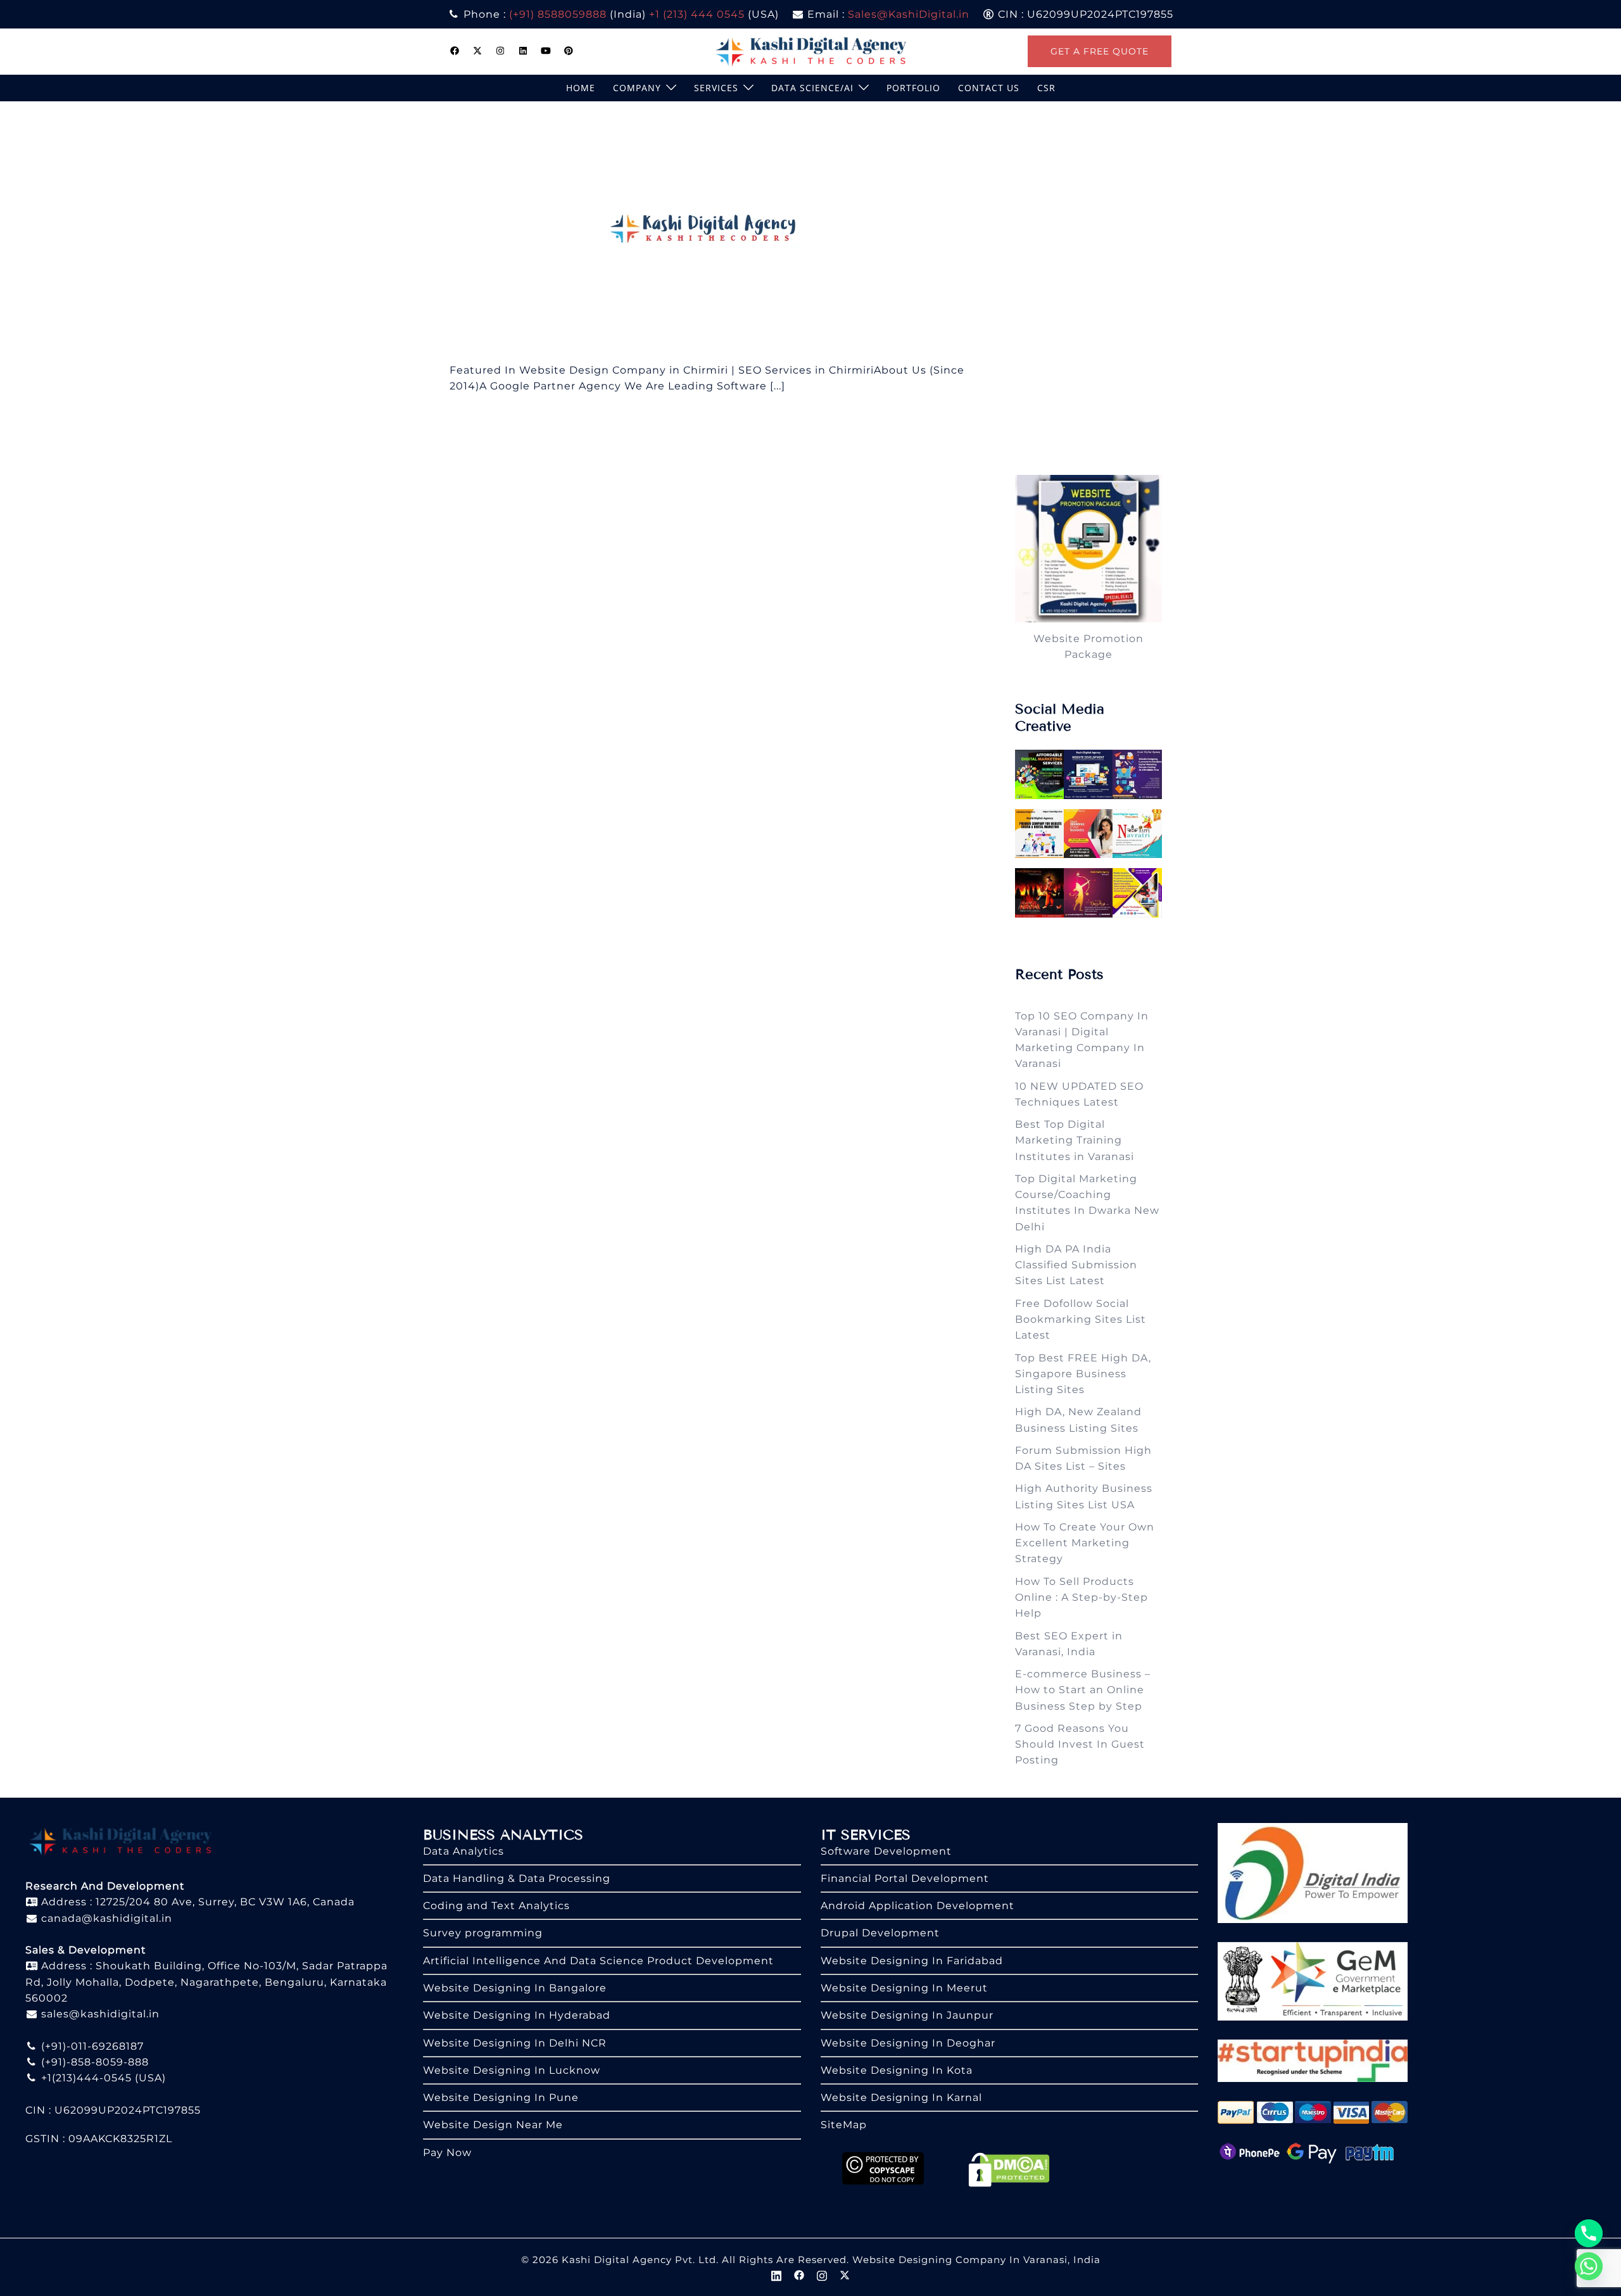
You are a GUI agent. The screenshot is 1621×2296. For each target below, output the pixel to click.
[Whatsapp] (1589, 2266)
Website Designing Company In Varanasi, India (976, 2260)
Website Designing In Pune (501, 2097)
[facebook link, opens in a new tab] (455, 51)
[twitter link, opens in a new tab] (477, 51)
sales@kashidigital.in (100, 2014)
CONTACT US (989, 88)
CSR (1046, 88)
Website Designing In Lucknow (512, 2070)
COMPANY (637, 88)
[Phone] (1589, 2233)
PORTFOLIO (913, 88)
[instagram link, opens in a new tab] (500, 51)
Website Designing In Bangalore (515, 1988)
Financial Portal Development (905, 1878)
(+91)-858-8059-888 (93, 2062)
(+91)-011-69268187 (91, 2046)
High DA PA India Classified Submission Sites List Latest (1076, 1265)
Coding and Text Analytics (496, 1906)
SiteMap (844, 2125)
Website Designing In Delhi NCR (515, 2043)
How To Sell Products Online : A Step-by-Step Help (1082, 1598)
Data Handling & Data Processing (517, 1878)
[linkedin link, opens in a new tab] (523, 51)
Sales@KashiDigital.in (909, 14)
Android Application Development (918, 1906)
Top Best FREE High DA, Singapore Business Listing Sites (1083, 1374)
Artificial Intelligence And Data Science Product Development (598, 1961)
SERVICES (716, 88)
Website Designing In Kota (897, 2070)
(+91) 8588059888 (558, 14)
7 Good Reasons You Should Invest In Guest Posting (1080, 1744)
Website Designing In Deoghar (908, 2043)
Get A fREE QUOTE (1100, 51)
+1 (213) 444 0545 (697, 14)
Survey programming (483, 1933)
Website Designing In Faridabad (912, 1961)
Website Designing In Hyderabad (517, 2015)
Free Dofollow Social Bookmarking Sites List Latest (1081, 1320)
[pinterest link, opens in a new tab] (569, 51)
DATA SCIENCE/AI (812, 88)
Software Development (886, 1851)
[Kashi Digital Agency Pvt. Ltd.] (811, 50)
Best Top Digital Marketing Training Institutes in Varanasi (1075, 1140)
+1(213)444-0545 (85, 2078)
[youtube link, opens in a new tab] (546, 51)
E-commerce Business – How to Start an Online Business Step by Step (1083, 1690)
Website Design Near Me (493, 2125)
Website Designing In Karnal (901, 2097)
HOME (581, 88)
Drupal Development (880, 1933)
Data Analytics (464, 1851)
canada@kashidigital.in (105, 1918)
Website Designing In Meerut (904, 1988)
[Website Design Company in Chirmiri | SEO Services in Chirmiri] (708, 231)
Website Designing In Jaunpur (907, 2015)
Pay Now (447, 2153)
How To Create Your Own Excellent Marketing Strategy (1085, 1543)
